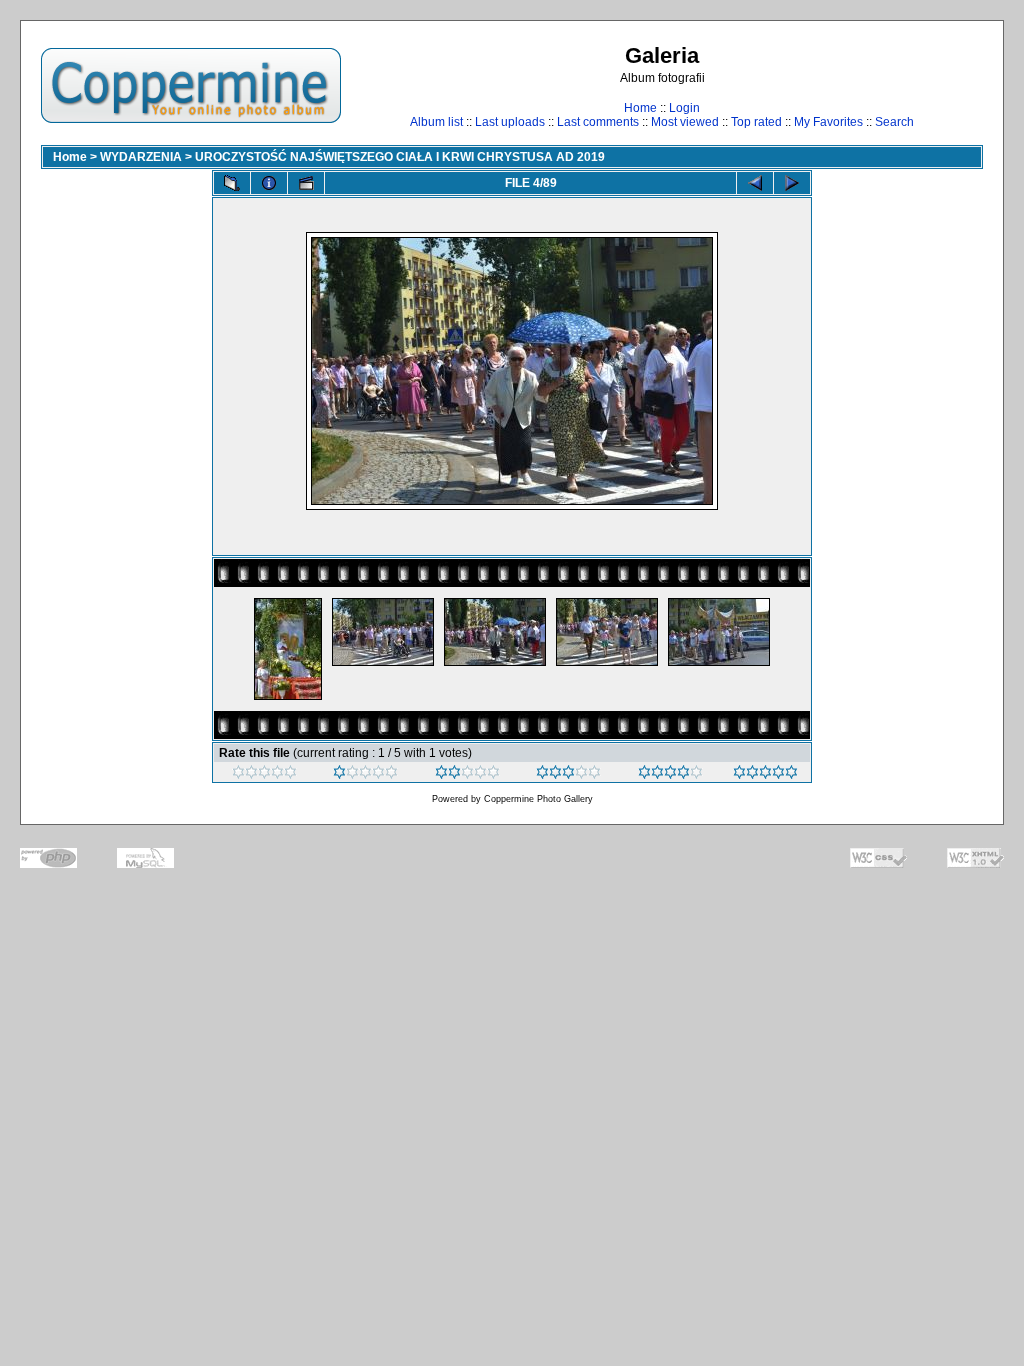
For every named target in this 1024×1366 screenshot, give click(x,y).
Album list (436, 122)
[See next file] (792, 183)
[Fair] (467, 775)
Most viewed (685, 122)
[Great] (765, 775)
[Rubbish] (264, 775)
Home (640, 108)
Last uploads (510, 122)
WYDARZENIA (141, 157)
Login (684, 108)
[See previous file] (755, 183)
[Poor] (365, 775)
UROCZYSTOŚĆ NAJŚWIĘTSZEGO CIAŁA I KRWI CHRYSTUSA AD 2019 (400, 157)
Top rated (756, 122)
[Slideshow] (306, 183)
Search (894, 122)
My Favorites (828, 122)
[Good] (568, 775)
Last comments (598, 122)
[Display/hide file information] (269, 183)
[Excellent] (670, 775)
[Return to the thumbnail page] (232, 183)
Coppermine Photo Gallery (538, 799)
